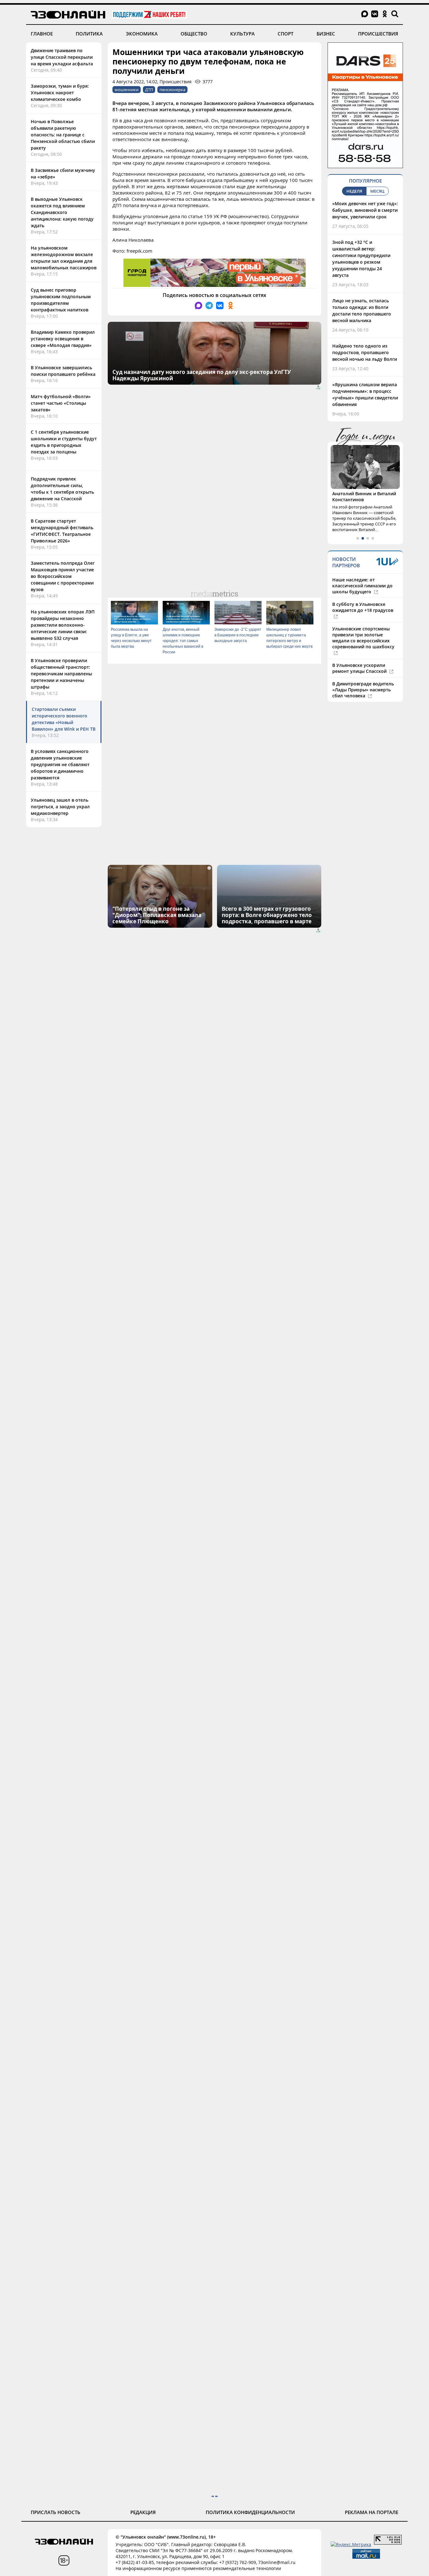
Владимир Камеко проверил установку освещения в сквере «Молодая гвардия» (63, 339)
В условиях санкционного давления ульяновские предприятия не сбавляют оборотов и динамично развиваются (60, 764)
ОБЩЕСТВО (194, 34)
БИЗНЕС (326, 34)
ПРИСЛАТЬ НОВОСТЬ (56, 2512)
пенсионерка (172, 90)
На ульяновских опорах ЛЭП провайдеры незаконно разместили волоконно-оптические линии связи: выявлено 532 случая (63, 625)
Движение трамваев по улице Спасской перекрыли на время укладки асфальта (62, 57)
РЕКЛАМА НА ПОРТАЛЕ (372, 2512)
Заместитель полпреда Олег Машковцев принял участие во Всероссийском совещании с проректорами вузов (63, 576)
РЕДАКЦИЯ (143, 2512)
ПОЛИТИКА (89, 34)
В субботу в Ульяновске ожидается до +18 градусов (363, 607)
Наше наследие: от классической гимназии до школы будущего (362, 586)
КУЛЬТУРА (242, 34)
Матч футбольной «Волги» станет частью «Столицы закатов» (61, 403)
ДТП (149, 90)
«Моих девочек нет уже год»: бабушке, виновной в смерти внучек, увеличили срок (365, 210)
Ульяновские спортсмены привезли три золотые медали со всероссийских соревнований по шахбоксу (363, 638)
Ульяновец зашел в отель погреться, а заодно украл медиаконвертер (60, 807)
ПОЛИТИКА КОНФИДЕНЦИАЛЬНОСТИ (250, 2512)
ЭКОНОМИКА (142, 34)
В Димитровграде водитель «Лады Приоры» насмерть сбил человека (363, 690)
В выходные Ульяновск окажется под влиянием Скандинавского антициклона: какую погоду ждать (62, 212)
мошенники (127, 90)
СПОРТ (285, 34)
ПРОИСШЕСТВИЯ (378, 34)
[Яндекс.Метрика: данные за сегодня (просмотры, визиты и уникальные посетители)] (351, 2544)
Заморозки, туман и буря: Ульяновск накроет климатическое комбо (60, 93)
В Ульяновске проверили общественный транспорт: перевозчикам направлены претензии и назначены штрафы (61, 674)
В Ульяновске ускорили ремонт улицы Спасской (360, 668)
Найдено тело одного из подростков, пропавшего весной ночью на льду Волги (365, 352)
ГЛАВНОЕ (42, 34)
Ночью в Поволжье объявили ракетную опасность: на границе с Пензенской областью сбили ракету (63, 135)
